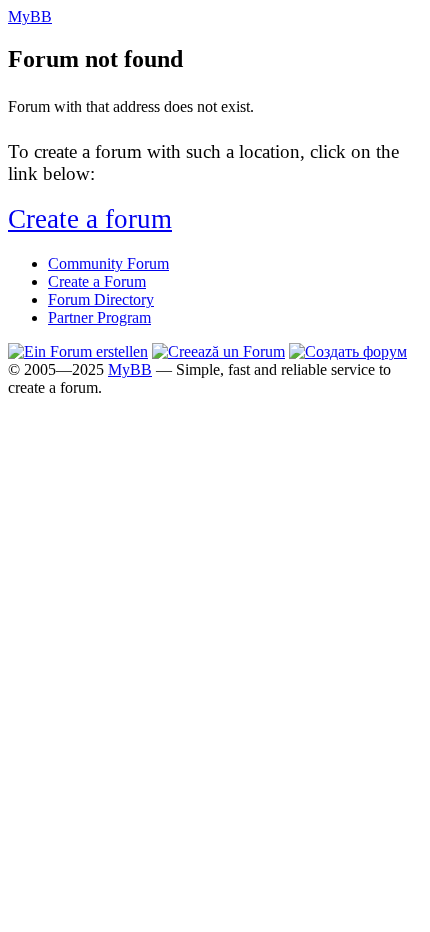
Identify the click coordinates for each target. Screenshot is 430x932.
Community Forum (108, 263)
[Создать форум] (348, 351)
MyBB (130, 369)
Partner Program (99, 317)
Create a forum (90, 219)
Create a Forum (97, 281)
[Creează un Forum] (218, 351)
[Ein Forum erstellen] (78, 351)
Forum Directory (101, 299)
